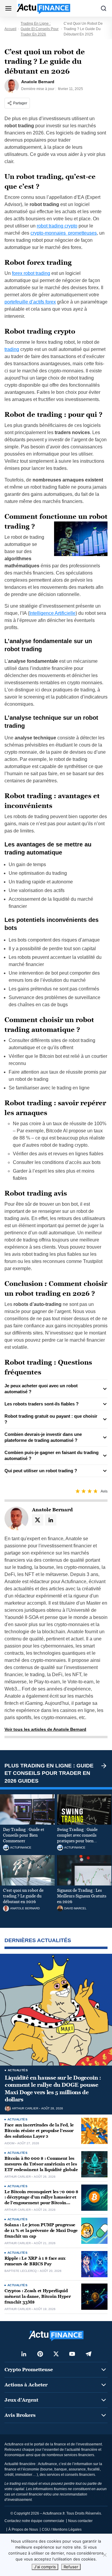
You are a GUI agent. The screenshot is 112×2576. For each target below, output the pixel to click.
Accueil (10, 29)
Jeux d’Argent (21, 2400)
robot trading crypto (57, 226)
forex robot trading (31, 273)
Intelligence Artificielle (52, 613)
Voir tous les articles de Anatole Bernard (45, 1729)
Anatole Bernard (25, 1908)
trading (12, 349)
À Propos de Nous (23, 2529)
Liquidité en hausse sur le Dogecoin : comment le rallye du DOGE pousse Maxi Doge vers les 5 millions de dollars (53, 2089)
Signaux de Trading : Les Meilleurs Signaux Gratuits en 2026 (82, 1896)
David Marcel (75, 1908)
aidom (9, 2143)
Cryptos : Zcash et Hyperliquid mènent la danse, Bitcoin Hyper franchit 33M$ (38, 2296)
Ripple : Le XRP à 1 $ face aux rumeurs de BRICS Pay (35, 2261)
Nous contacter (80, 2521)
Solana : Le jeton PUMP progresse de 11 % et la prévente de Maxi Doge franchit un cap (41, 2231)
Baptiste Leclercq (21, 2271)
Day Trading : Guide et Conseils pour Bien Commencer (24, 1835)
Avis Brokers (20, 2415)
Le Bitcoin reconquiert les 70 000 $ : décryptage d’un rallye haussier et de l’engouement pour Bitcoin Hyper (41, 2200)
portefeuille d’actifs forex (30, 302)
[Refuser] (105, 2555)
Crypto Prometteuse (29, 2370)
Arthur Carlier (25, 2109)
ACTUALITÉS (18, 2070)
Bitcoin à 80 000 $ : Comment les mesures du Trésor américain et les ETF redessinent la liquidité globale (41, 2164)
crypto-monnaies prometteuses (64, 233)
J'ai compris (45, 2567)
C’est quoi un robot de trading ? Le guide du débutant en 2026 (23, 1896)
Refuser (71, 2567)
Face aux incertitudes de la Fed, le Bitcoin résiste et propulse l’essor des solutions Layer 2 (39, 2131)
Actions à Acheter (26, 2385)
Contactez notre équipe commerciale (34, 2521)
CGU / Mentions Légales (62, 2529)
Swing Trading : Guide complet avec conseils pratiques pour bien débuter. (77, 1838)
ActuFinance (21, 1848)
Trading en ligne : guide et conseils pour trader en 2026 (40, 29)
